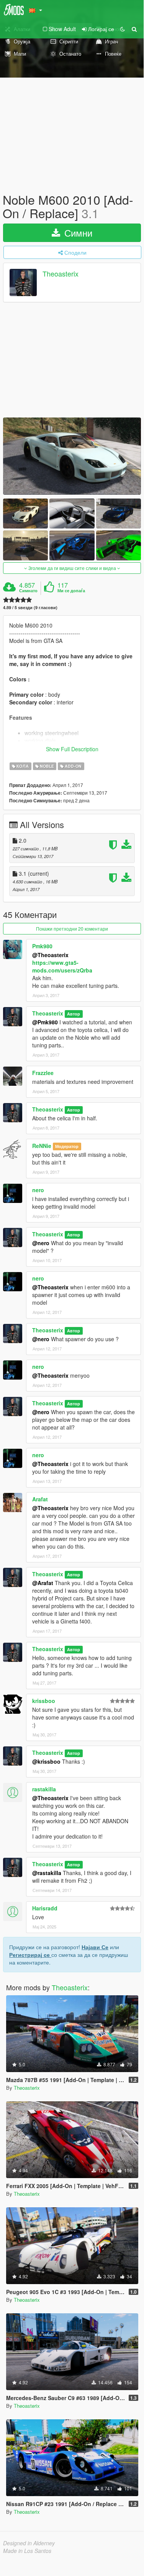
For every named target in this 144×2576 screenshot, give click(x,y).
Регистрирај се (30, 1955)
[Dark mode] (123, 29)
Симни (77, 233)
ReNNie (42, 1146)
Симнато (28, 591)
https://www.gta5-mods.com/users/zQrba (62, 966)
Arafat (40, 1499)
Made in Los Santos (27, 2551)
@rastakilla (47, 1873)
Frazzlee (43, 1073)
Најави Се (95, 1947)
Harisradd (45, 1908)
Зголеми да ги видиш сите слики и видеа (72, 568)
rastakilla (44, 1789)
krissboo (44, 1701)
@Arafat (43, 1583)
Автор (74, 1014)
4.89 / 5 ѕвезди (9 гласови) (30, 607)
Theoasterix (61, 274)
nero (38, 1190)
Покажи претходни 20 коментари (72, 929)
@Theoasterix (50, 955)
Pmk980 (42, 946)
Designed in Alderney (29, 2543)
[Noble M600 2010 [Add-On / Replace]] (72, 456)
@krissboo (46, 1761)
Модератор (67, 1146)
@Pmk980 (45, 1022)
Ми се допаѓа (71, 591)
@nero (41, 1243)
